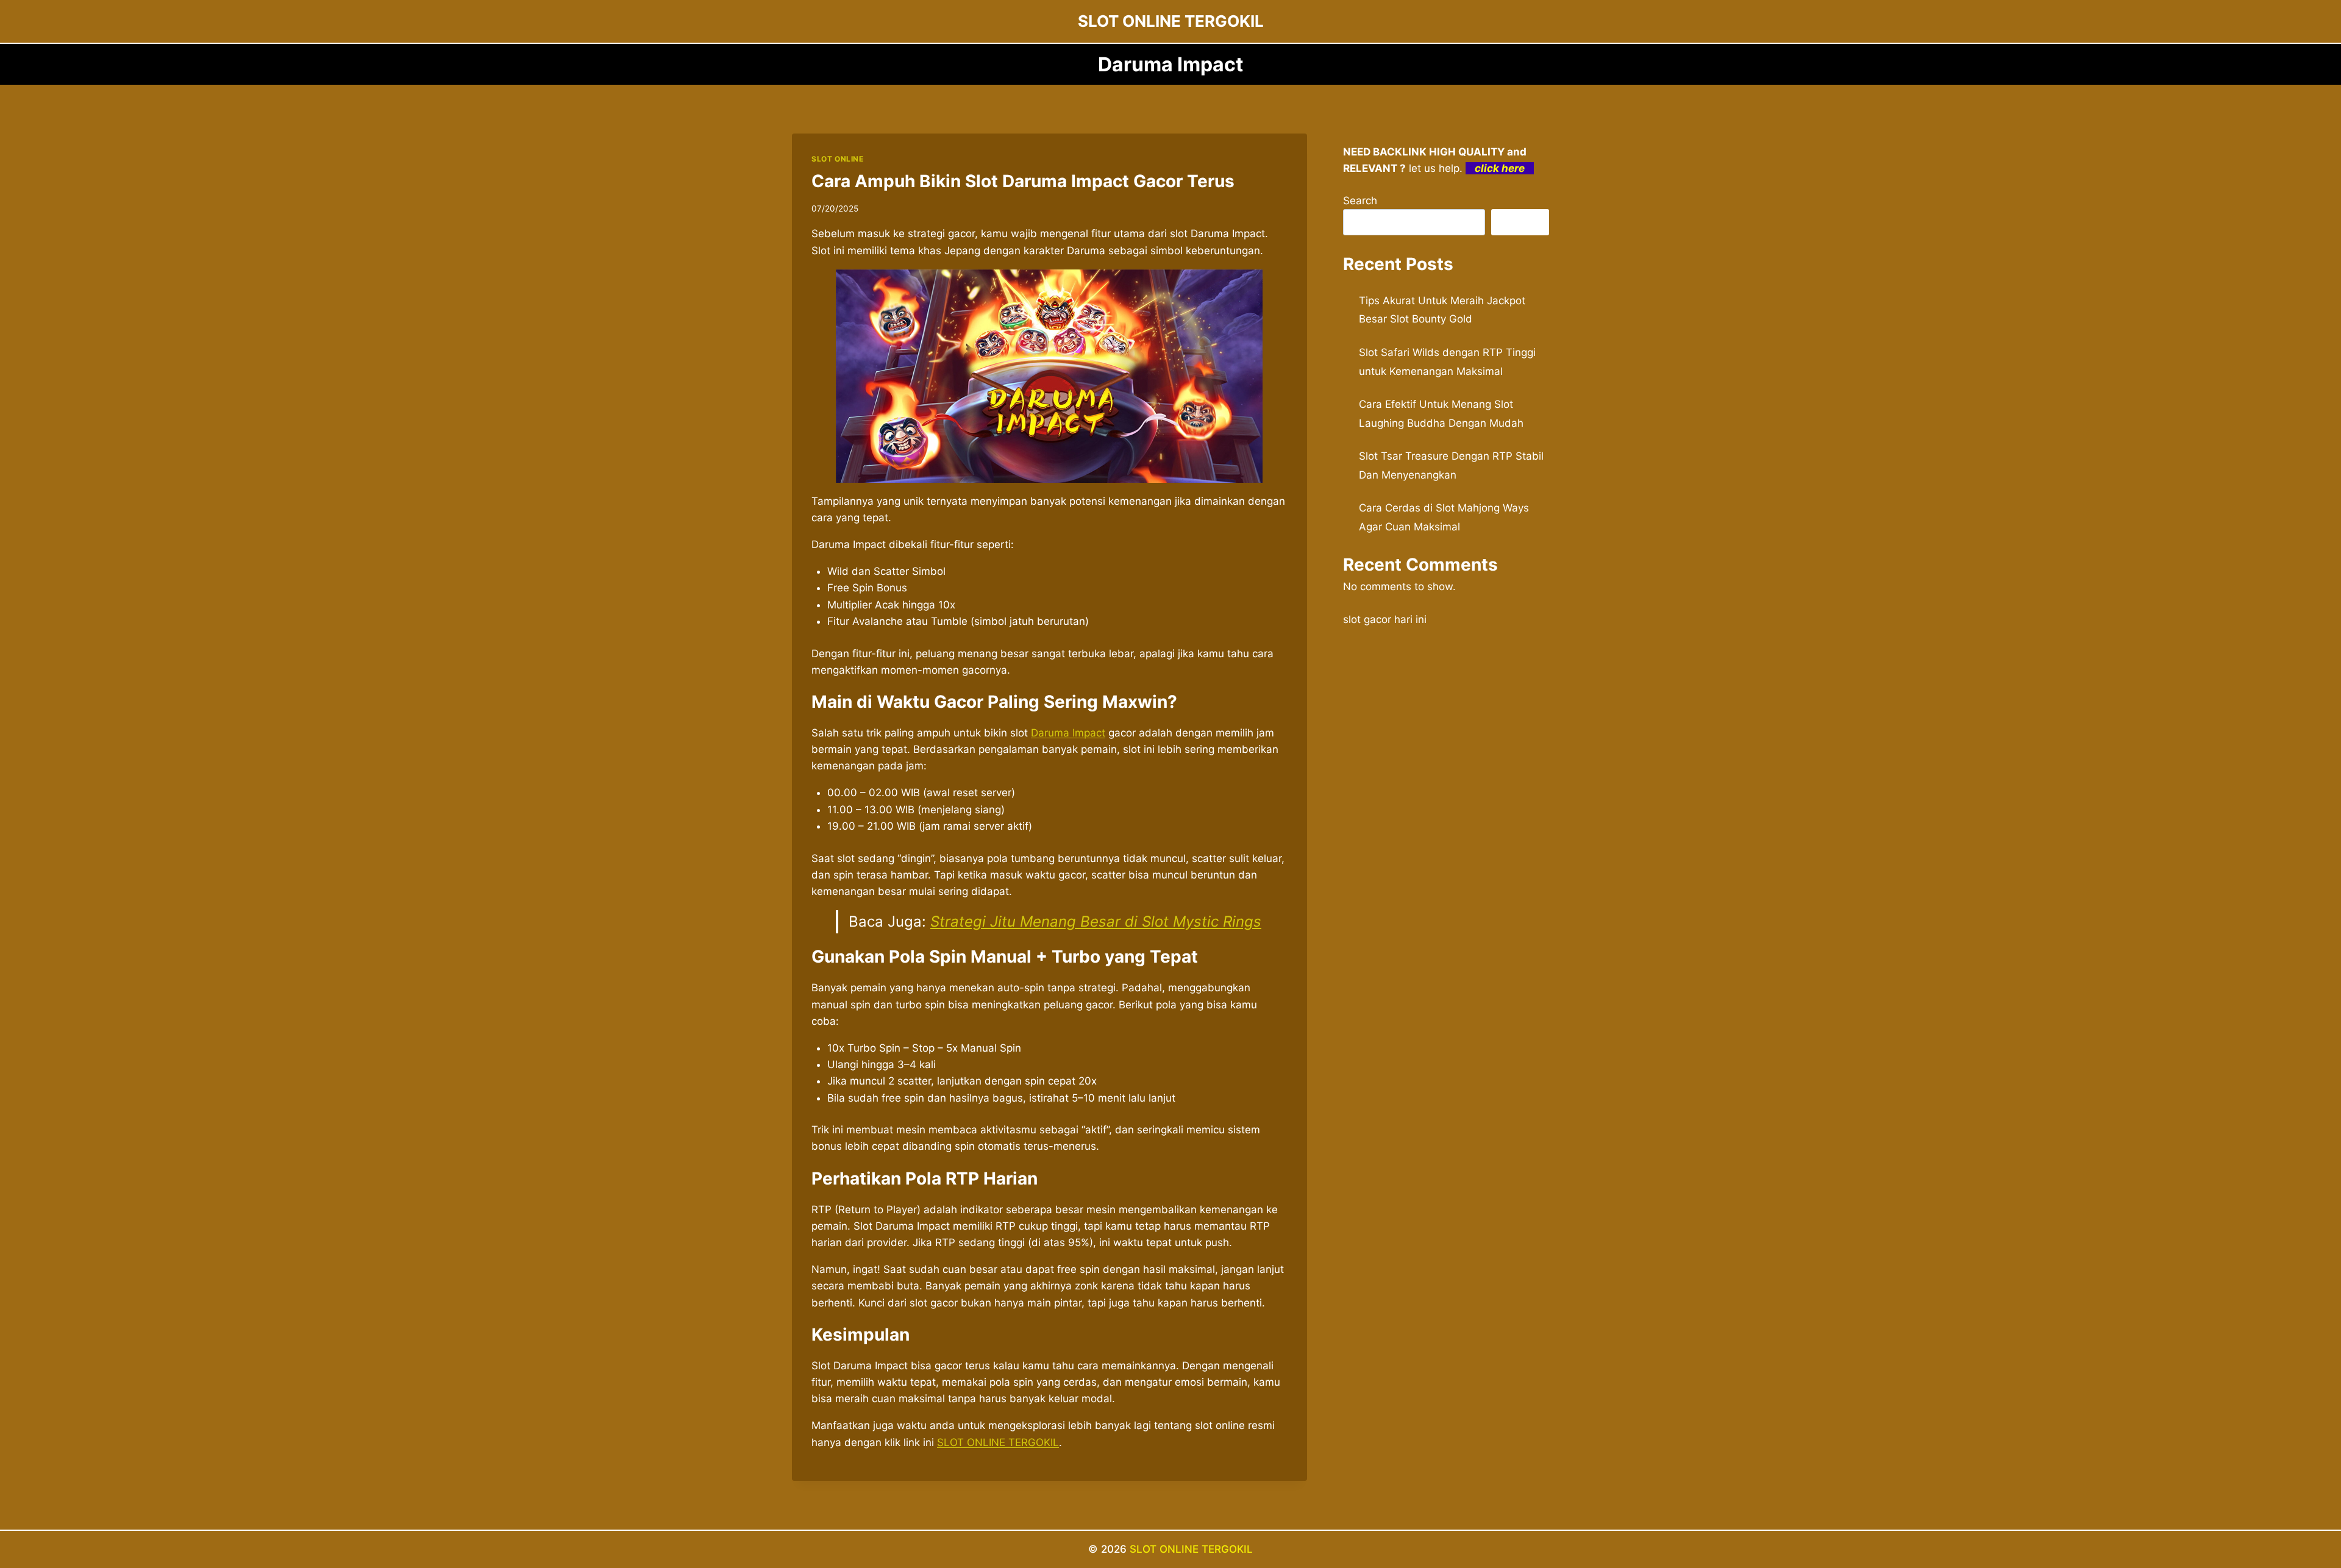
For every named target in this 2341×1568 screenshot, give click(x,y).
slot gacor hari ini (1385, 619)
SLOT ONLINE (838, 159)
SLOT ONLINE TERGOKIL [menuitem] (998, 1442)
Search (1360, 201)
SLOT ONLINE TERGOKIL (1191, 1549)
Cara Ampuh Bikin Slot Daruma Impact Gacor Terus (1023, 181)
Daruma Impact (1068, 733)
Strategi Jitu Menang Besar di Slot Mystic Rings (1096, 921)
